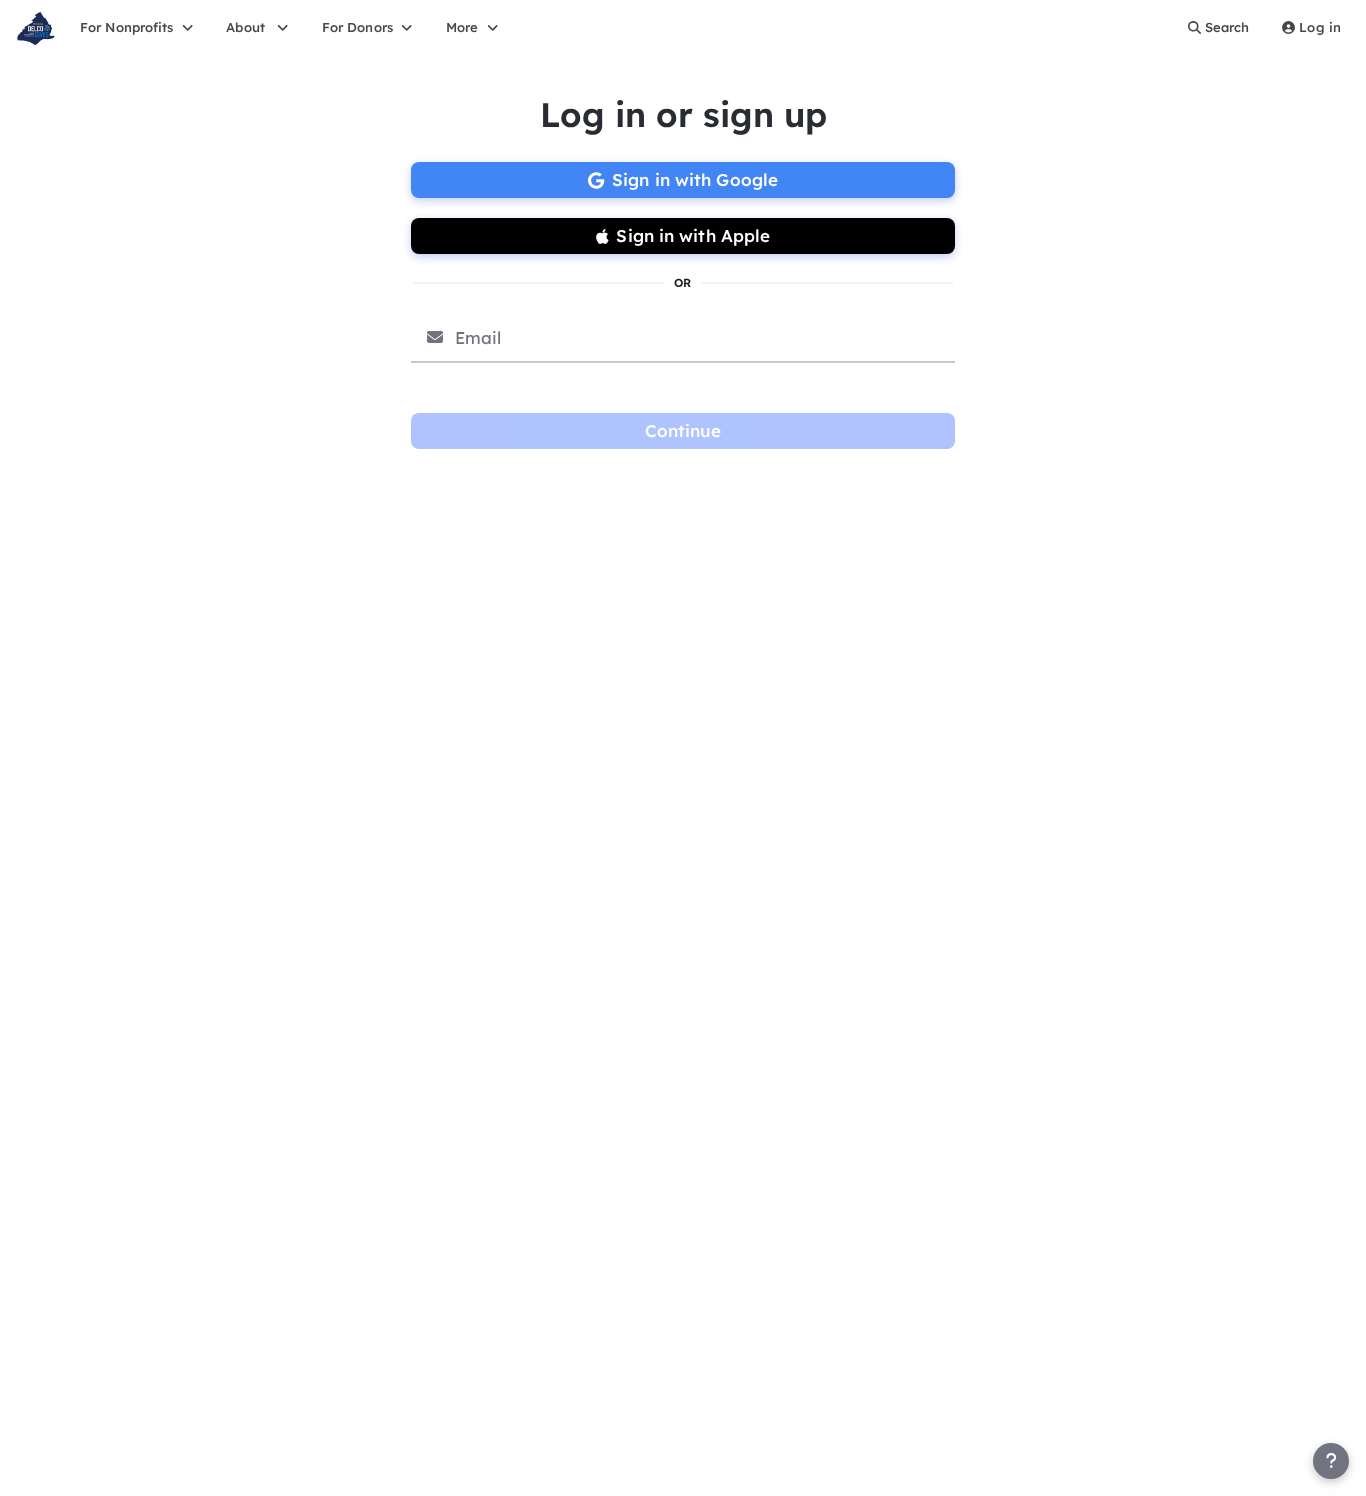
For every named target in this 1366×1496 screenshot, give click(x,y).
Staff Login (58, 1475)
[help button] (1331, 1461)
